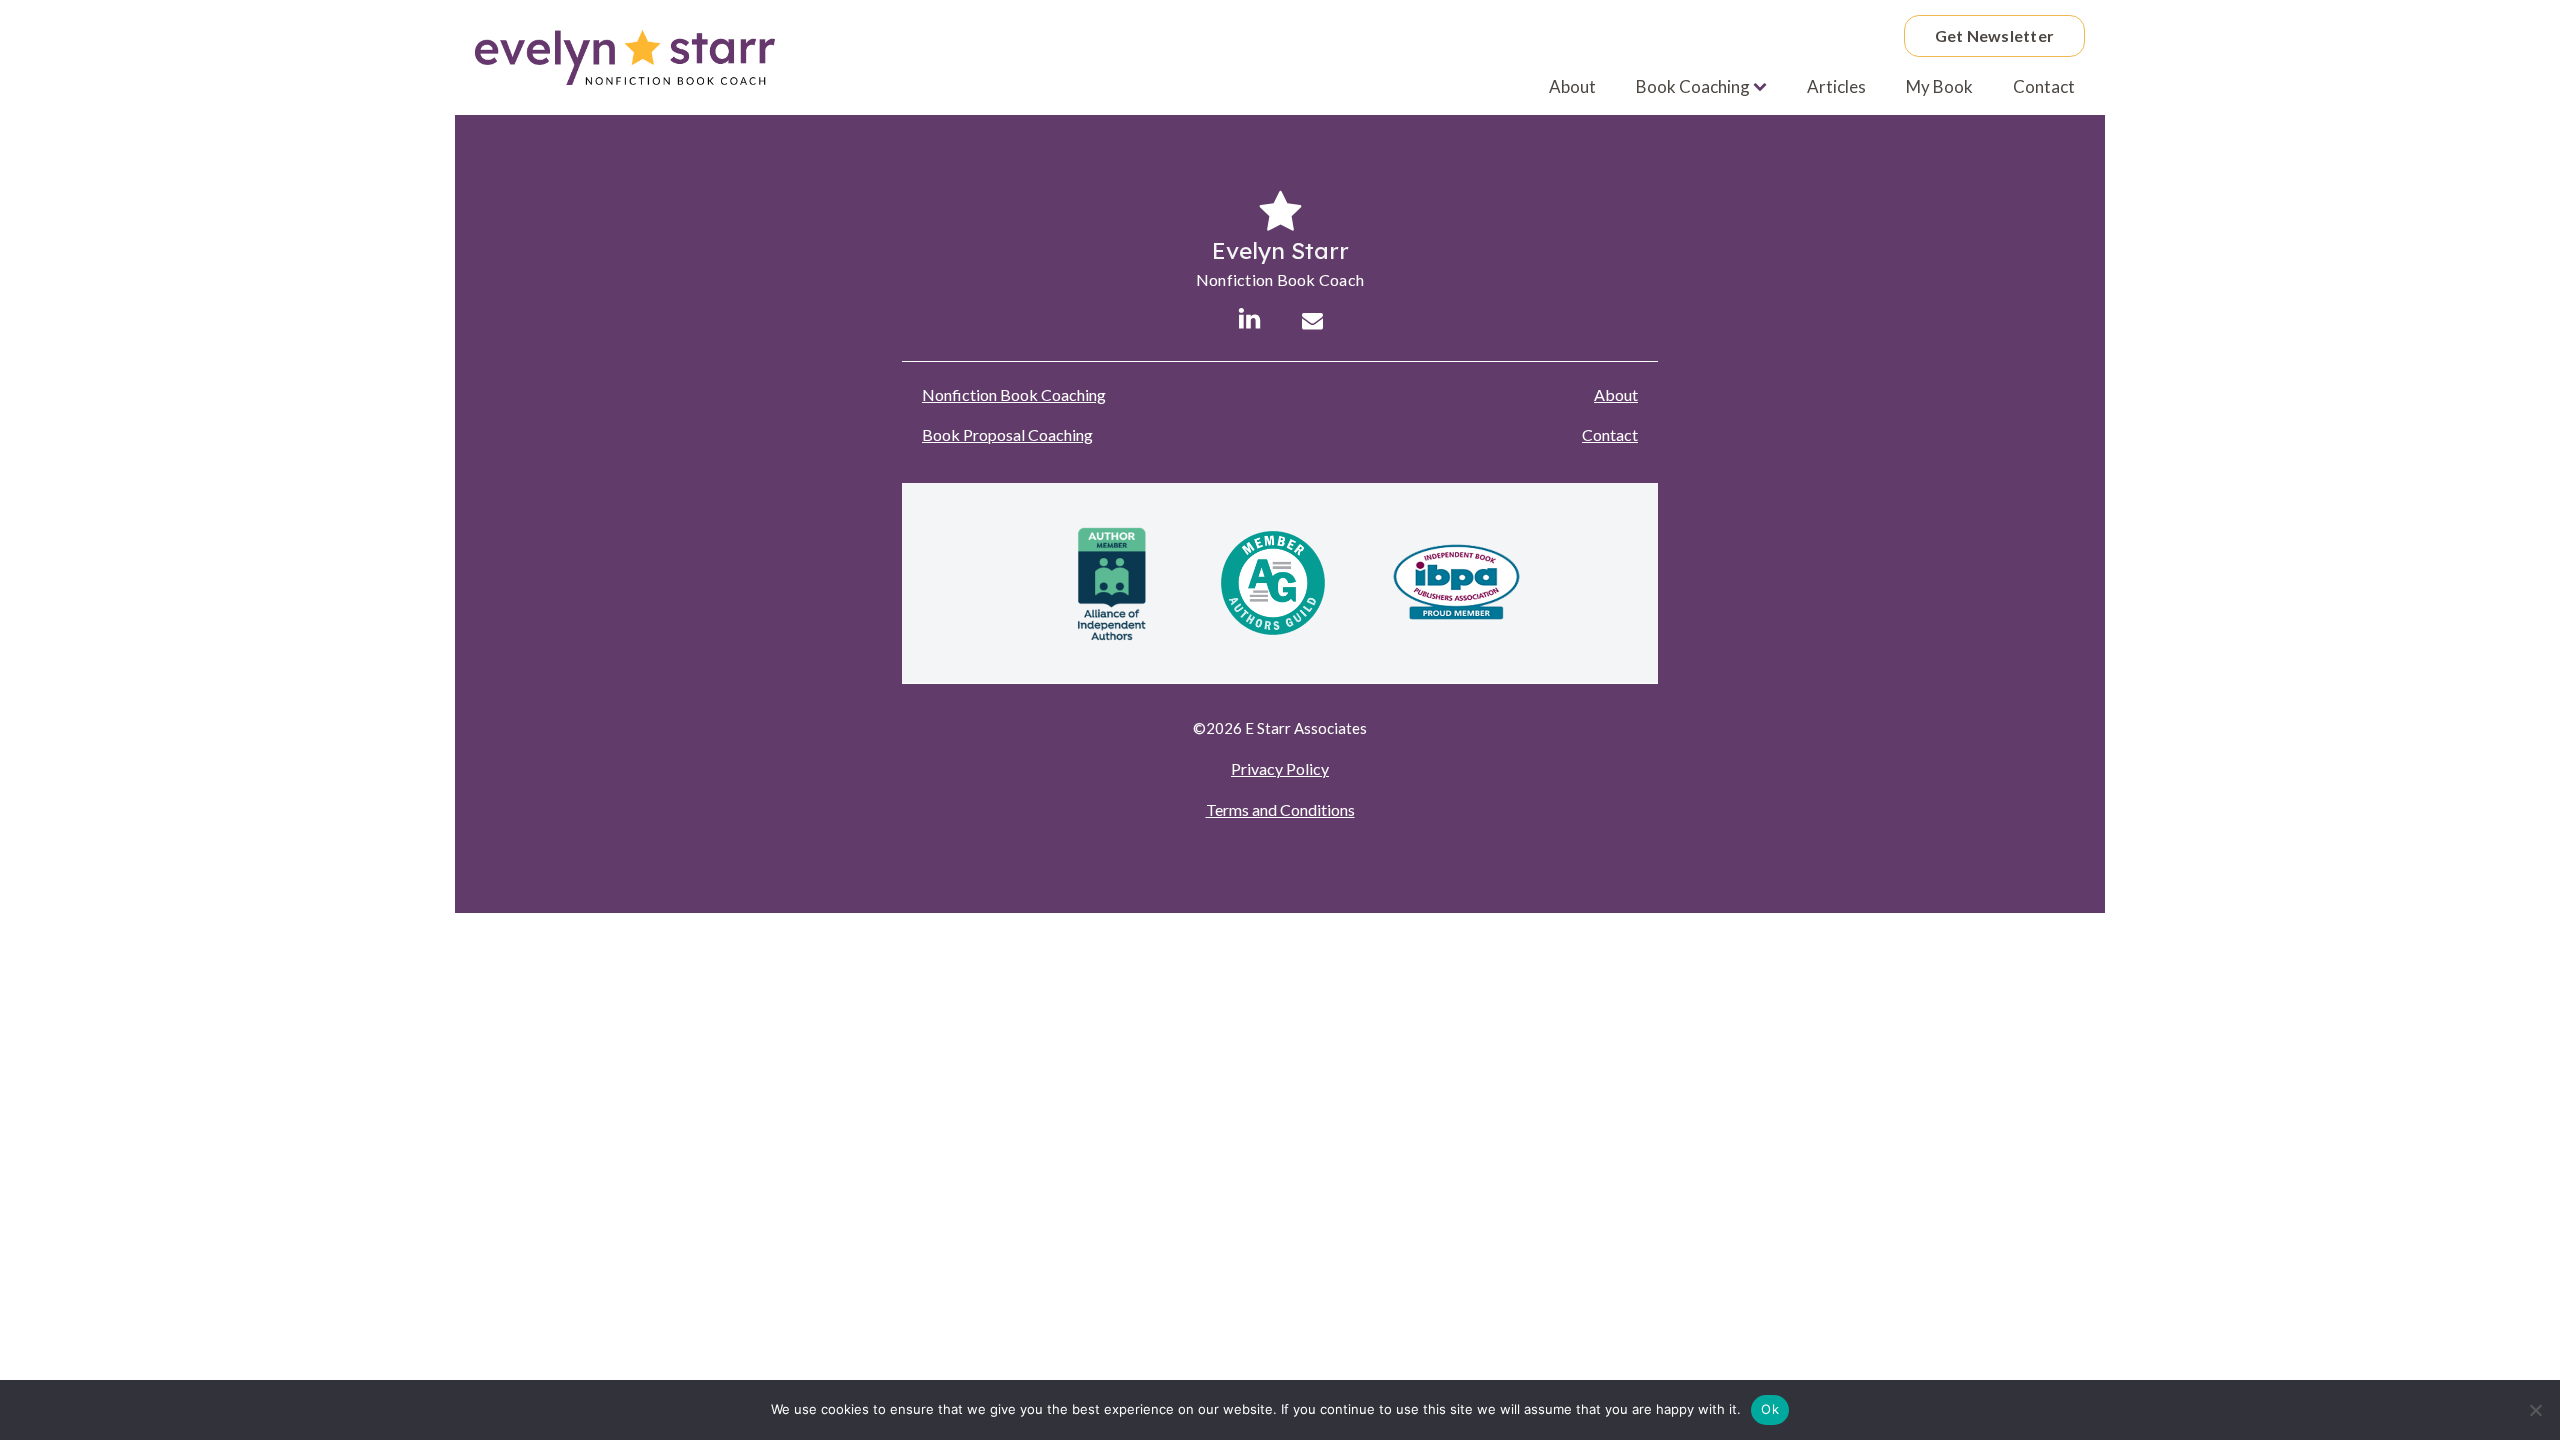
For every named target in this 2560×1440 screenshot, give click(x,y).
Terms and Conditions (1280, 809)
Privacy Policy (1280, 768)
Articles (1836, 86)
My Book (1939, 86)
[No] (2535, 1410)
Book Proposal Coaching (1007, 434)
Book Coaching (1693, 86)
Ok (1770, 1409)
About (1572, 86)
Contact (2044, 86)
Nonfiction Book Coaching (1014, 394)
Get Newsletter (1995, 35)
